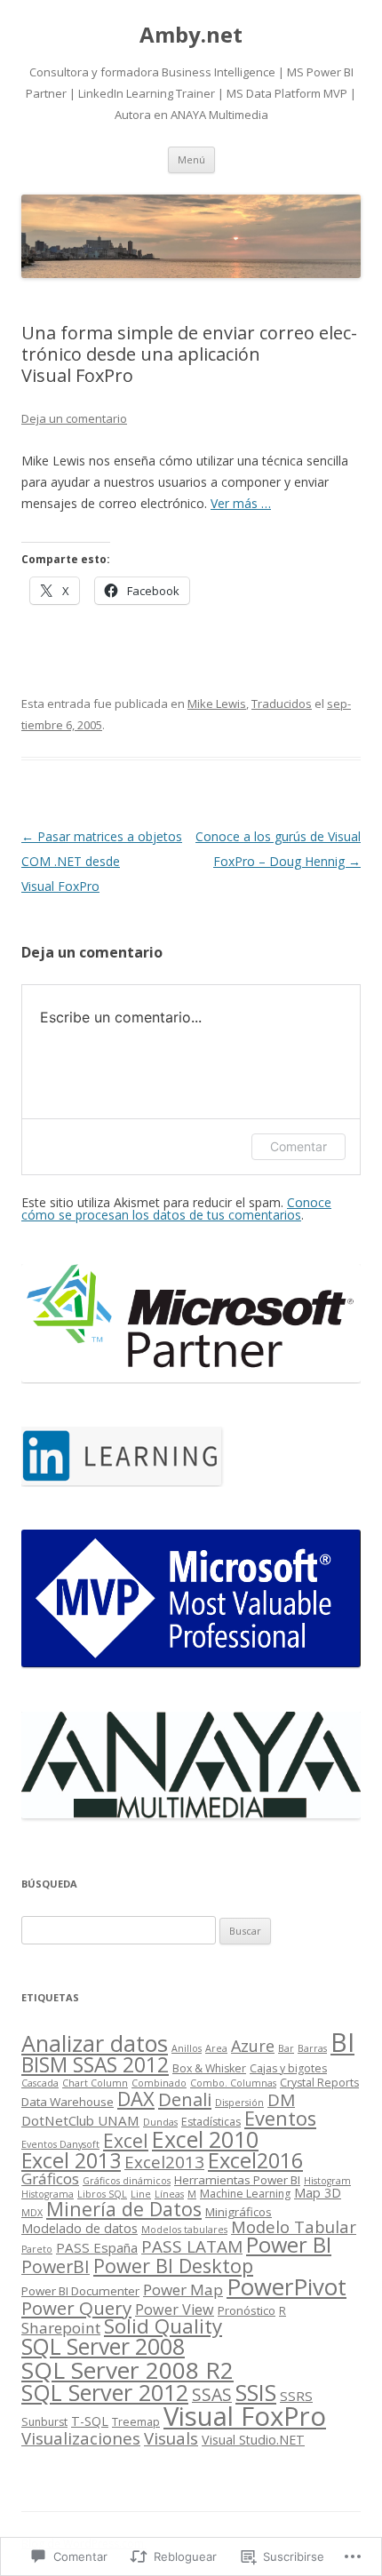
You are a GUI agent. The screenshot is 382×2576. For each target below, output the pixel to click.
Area (216, 2048)
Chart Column (95, 2083)
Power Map (183, 2290)
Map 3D (318, 2193)
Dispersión (239, 2103)
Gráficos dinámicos (127, 2181)
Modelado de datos (80, 2228)
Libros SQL (102, 2194)
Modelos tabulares (184, 2230)
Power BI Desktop (173, 2266)
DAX (136, 2098)
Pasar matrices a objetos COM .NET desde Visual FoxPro (102, 861)
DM (281, 2100)
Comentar (298, 1146)
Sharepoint (61, 2328)
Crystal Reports (319, 2083)
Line (141, 2194)
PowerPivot (286, 2286)
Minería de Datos (124, 2209)
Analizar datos (95, 2043)
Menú (191, 159)
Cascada (40, 2083)
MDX (32, 2213)
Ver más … (241, 503)
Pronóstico (247, 2310)
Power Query (76, 2308)
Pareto (37, 2249)
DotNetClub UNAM (80, 2120)
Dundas (160, 2122)
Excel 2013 (71, 2160)
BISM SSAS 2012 (95, 2065)
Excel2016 (255, 2160)
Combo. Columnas (233, 2083)
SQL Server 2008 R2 (127, 2370)
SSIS (256, 2392)
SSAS (212, 2394)
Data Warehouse (68, 2102)
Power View (175, 2310)
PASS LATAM (192, 2246)
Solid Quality (163, 2326)
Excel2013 (164, 2162)
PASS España (97, 2247)
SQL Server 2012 (105, 2392)
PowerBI (56, 2266)
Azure (253, 2046)
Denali (185, 2099)
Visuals (171, 2438)
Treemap (136, 2422)
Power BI (289, 2245)
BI (342, 2042)
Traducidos (282, 704)
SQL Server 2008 (103, 2346)
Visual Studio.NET (253, 2440)
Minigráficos (239, 2212)
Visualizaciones (81, 2438)
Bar (286, 2048)
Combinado (159, 2083)
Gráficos (50, 2178)
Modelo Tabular (294, 2226)
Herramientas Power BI (237, 2180)
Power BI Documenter (80, 2291)
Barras (312, 2048)
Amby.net (191, 35)
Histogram (327, 2181)
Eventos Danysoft (60, 2144)
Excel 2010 (205, 2139)
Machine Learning (245, 2194)
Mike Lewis (217, 704)
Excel (126, 2141)
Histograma (48, 2194)
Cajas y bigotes (288, 2068)
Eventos (280, 2118)
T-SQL (90, 2421)
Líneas (169, 2194)
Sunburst (44, 2422)
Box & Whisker (209, 2068)
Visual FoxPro (245, 2416)
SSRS (296, 2396)
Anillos (187, 2048)
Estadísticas (211, 2122)
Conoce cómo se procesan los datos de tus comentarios (176, 1208)
